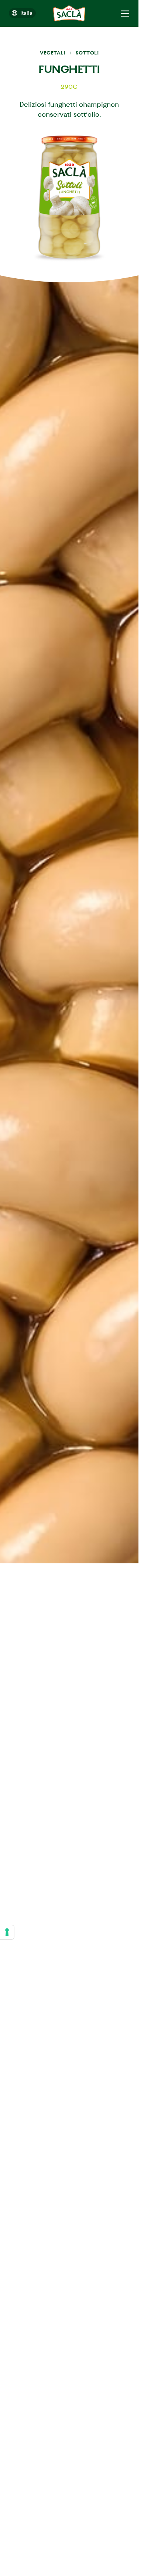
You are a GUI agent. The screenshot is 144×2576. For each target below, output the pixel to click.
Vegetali (53, 53)
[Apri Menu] (125, 13)
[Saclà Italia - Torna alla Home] (69, 13)
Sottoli (87, 53)
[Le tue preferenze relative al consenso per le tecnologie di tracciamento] (7, 1932)
